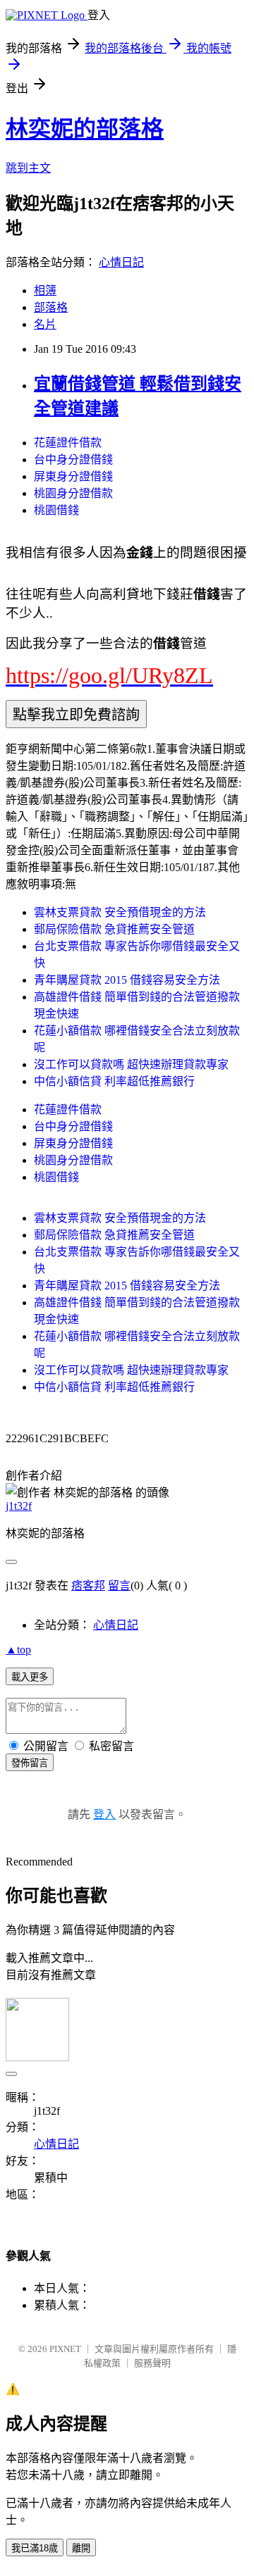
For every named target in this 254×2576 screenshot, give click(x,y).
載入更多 (30, 1677)
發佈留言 (30, 1763)
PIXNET (65, 2349)
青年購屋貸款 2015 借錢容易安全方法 (127, 980)
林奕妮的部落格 (85, 129)
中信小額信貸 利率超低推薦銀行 (114, 1081)
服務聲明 (152, 2363)
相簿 (45, 290)
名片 (45, 324)
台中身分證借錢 (73, 459)
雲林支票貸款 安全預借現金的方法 (120, 912)
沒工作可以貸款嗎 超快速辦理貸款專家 (131, 1064)
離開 (81, 2548)
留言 (119, 1586)
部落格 (51, 307)
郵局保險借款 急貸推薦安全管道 (114, 929)
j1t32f (19, 1506)
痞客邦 (88, 1586)
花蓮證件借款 (68, 443)
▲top (18, 1650)
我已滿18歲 (35, 2548)
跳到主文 (28, 168)
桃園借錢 (56, 510)
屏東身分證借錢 (73, 476)
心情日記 (121, 262)
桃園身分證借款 (73, 493)
